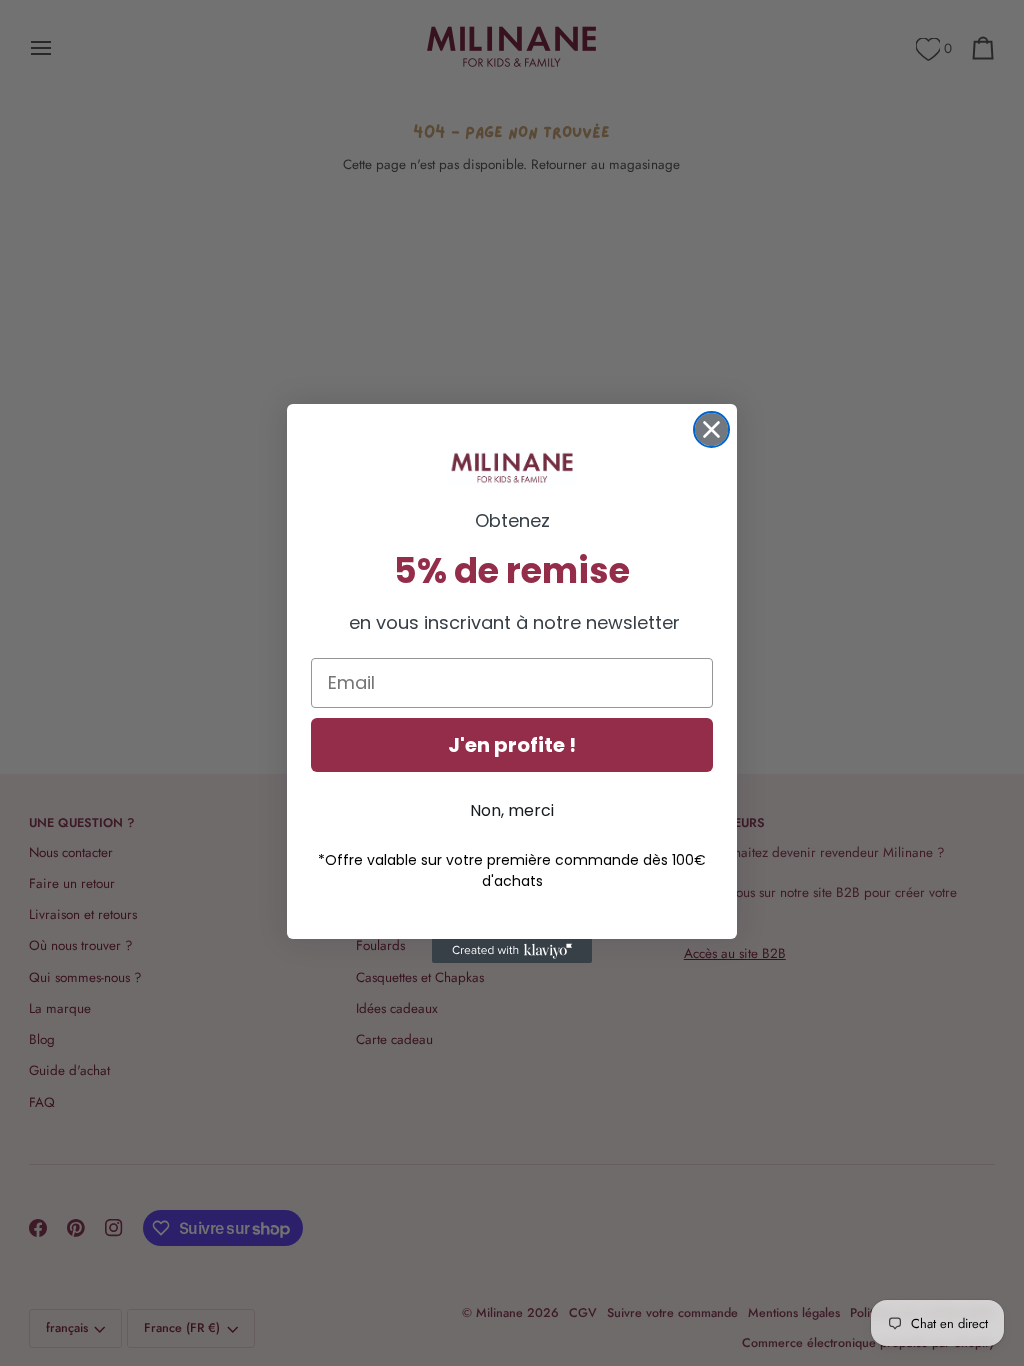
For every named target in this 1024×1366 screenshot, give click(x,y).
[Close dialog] (711, 429)
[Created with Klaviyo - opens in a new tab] (512, 951)
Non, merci (512, 810)
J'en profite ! (512, 745)
